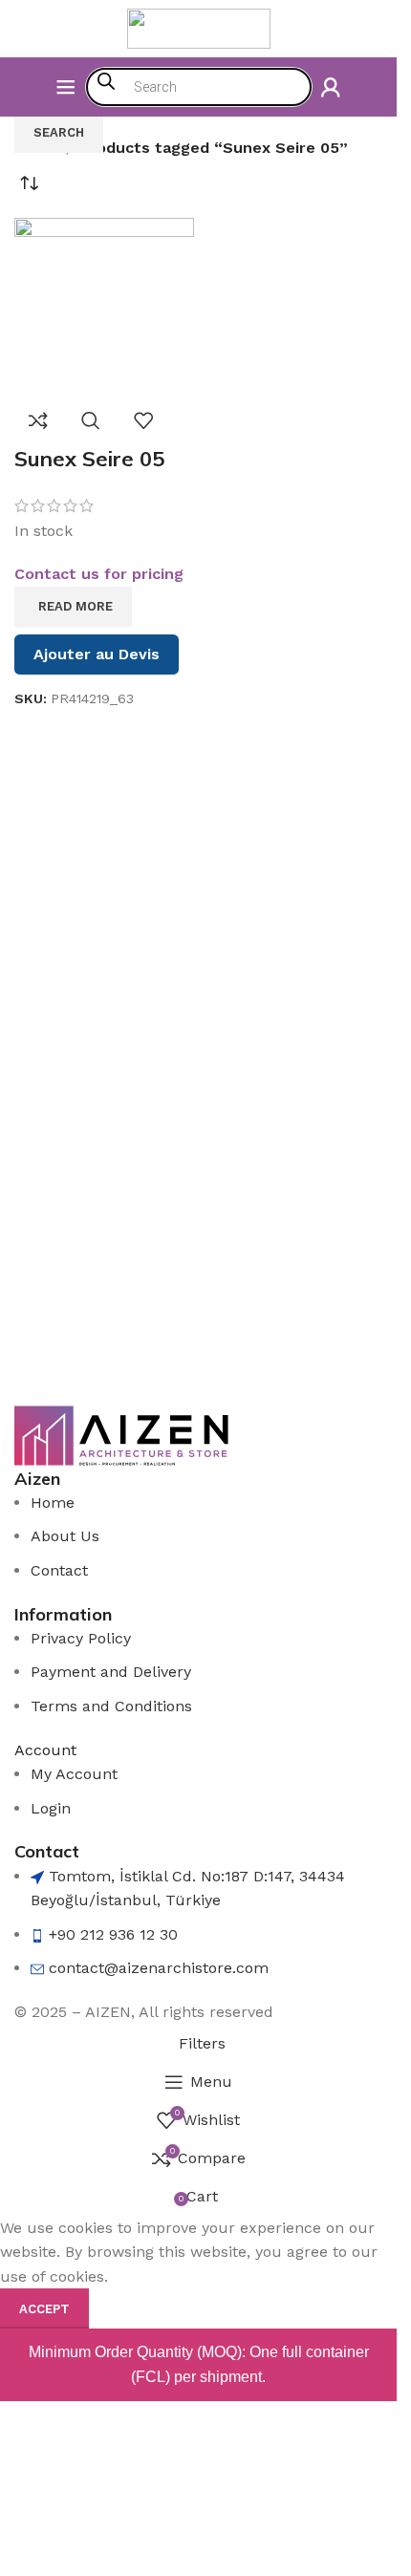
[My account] (331, 87)
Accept (44, 2309)
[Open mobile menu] (66, 87)
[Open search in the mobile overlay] (199, 87)
